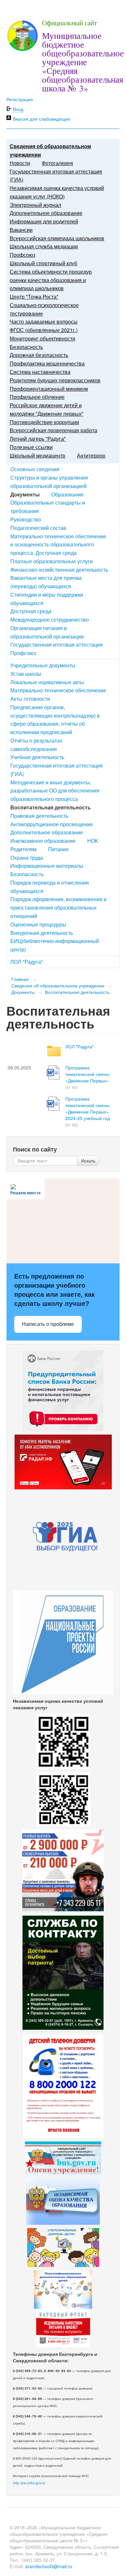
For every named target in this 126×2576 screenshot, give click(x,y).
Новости (20, 163)
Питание (58, 849)
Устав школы (26, 674)
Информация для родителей (44, 221)
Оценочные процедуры (38, 924)
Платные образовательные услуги (52, 561)
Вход (18, 109)
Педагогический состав (38, 528)
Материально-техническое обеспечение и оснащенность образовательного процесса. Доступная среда (58, 545)
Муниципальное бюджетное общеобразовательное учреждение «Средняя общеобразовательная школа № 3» (83, 62)
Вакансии (21, 230)
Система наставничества (40, 372)
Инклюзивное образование (43, 841)
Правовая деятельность (39, 816)
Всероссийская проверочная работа (53, 430)
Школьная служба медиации (44, 246)
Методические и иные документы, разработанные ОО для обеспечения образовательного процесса (55, 791)
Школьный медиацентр (37, 455)
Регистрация (20, 99)
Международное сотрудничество (50, 620)
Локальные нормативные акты (47, 682)
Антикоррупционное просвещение (52, 824)
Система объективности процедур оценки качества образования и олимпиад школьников (51, 280)
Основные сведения (35, 469)
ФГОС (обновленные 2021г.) (44, 330)
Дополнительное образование (46, 213)
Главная (20, 979)
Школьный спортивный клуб (43, 263)
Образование (68, 494)
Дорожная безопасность (39, 355)
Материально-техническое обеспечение (58, 690)
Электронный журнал (35, 205)
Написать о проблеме (48, 1324)
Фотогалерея (57, 163)
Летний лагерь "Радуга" (38, 439)
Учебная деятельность (37, 757)
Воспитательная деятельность (77, 992)
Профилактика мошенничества (47, 363)
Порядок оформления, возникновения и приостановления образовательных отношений (58, 907)
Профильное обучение (37, 397)
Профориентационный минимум (49, 389)
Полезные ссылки (31, 447)
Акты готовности (30, 699)
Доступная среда (31, 611)
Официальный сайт (69, 23)
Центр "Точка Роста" (34, 297)
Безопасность (26, 347)
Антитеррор (91, 455)
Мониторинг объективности (42, 338)
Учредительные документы (43, 665)
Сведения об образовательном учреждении (58, 985)
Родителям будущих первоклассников (55, 380)
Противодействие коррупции (44, 422)
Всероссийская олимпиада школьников (57, 238)
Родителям (23, 849)
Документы (23, 992)
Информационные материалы (47, 866)
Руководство (26, 519)
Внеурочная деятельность (42, 933)
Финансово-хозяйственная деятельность (59, 570)
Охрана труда (27, 858)
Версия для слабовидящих (42, 119)
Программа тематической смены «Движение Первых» (87, 1074)
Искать (88, 1161)
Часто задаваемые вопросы (44, 322)
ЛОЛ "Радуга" (27, 962)
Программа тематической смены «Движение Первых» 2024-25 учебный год (88, 1108)
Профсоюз (22, 255)
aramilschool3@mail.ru (49, 2566)
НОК (93, 841)
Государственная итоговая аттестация (57, 644)
